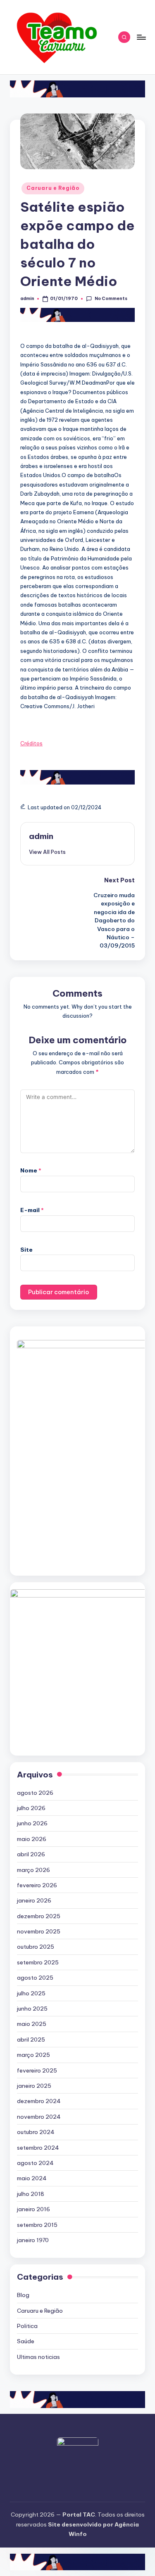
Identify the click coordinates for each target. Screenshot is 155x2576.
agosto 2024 (35, 2163)
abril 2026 (31, 1854)
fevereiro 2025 (37, 2070)
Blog (23, 2295)
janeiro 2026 (34, 1900)
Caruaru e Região (53, 188)
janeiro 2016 (33, 2209)
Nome (31, 1170)
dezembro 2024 (39, 2101)
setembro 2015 (37, 2225)
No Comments (111, 299)
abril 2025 (31, 2040)
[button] (47, 852)
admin (41, 836)
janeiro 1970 (33, 2240)
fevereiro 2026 (37, 1885)
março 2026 (33, 1870)
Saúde (26, 2341)
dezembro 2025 (39, 1916)
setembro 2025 (38, 1962)
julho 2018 (31, 2194)
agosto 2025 (35, 1978)
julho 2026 (31, 1808)
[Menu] (141, 37)
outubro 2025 (36, 1947)
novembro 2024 (39, 2117)
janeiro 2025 (34, 2086)
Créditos (31, 743)
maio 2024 (32, 2178)
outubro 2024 (36, 2132)
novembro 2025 (39, 1931)
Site (26, 1250)
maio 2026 (32, 1839)
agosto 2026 (35, 1793)
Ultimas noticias (38, 2357)
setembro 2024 (38, 2148)
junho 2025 (32, 2009)
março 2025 (33, 2055)
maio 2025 (32, 2024)
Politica (27, 2326)
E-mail (32, 1210)
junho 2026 (32, 1823)
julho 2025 (31, 1993)
